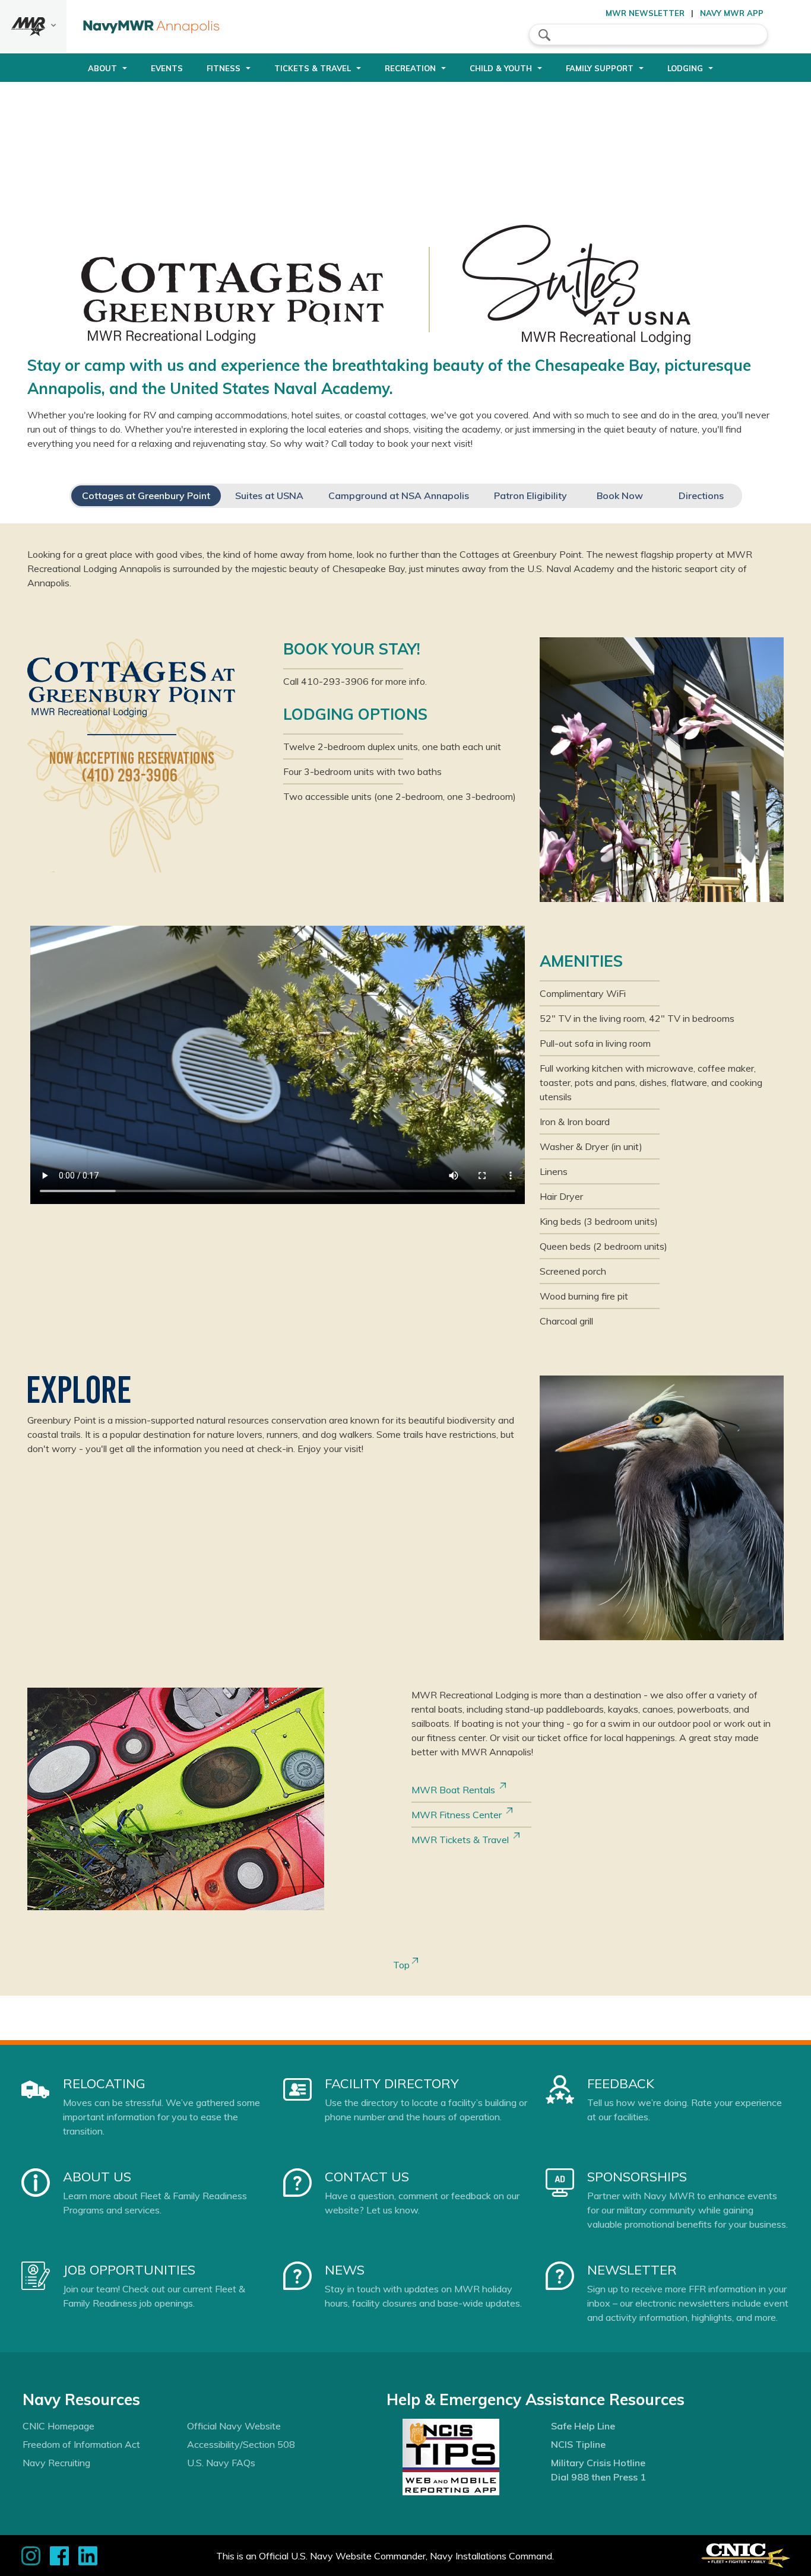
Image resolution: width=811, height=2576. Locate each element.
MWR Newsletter (645, 13)
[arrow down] (33, 27)
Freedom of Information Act (81, 2444)
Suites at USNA (269, 495)
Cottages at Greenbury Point (146, 495)
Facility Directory (392, 2083)
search (544, 35)
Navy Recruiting (56, 2463)
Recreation (410, 68)
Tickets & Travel (313, 68)
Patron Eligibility (530, 495)
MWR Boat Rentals (456, 1790)
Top (403, 1965)
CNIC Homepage (58, 2426)
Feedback (621, 2083)
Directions (701, 495)
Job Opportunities (129, 2270)
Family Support (600, 68)
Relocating (104, 2083)
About (102, 68)
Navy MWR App (732, 13)
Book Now (620, 495)
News (345, 2270)
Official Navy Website (234, 2426)
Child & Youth (501, 68)
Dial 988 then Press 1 (598, 2477)
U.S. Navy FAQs (221, 2463)
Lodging (685, 68)
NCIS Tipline (578, 2444)
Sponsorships (637, 2177)
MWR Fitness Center (459, 1815)
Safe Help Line (583, 2426)
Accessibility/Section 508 (241, 2444)
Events (167, 68)
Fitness (224, 68)
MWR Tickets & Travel (462, 1840)
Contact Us (367, 2177)
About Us (97, 2177)
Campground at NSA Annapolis (399, 495)
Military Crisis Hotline (598, 2463)
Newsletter (632, 2270)
